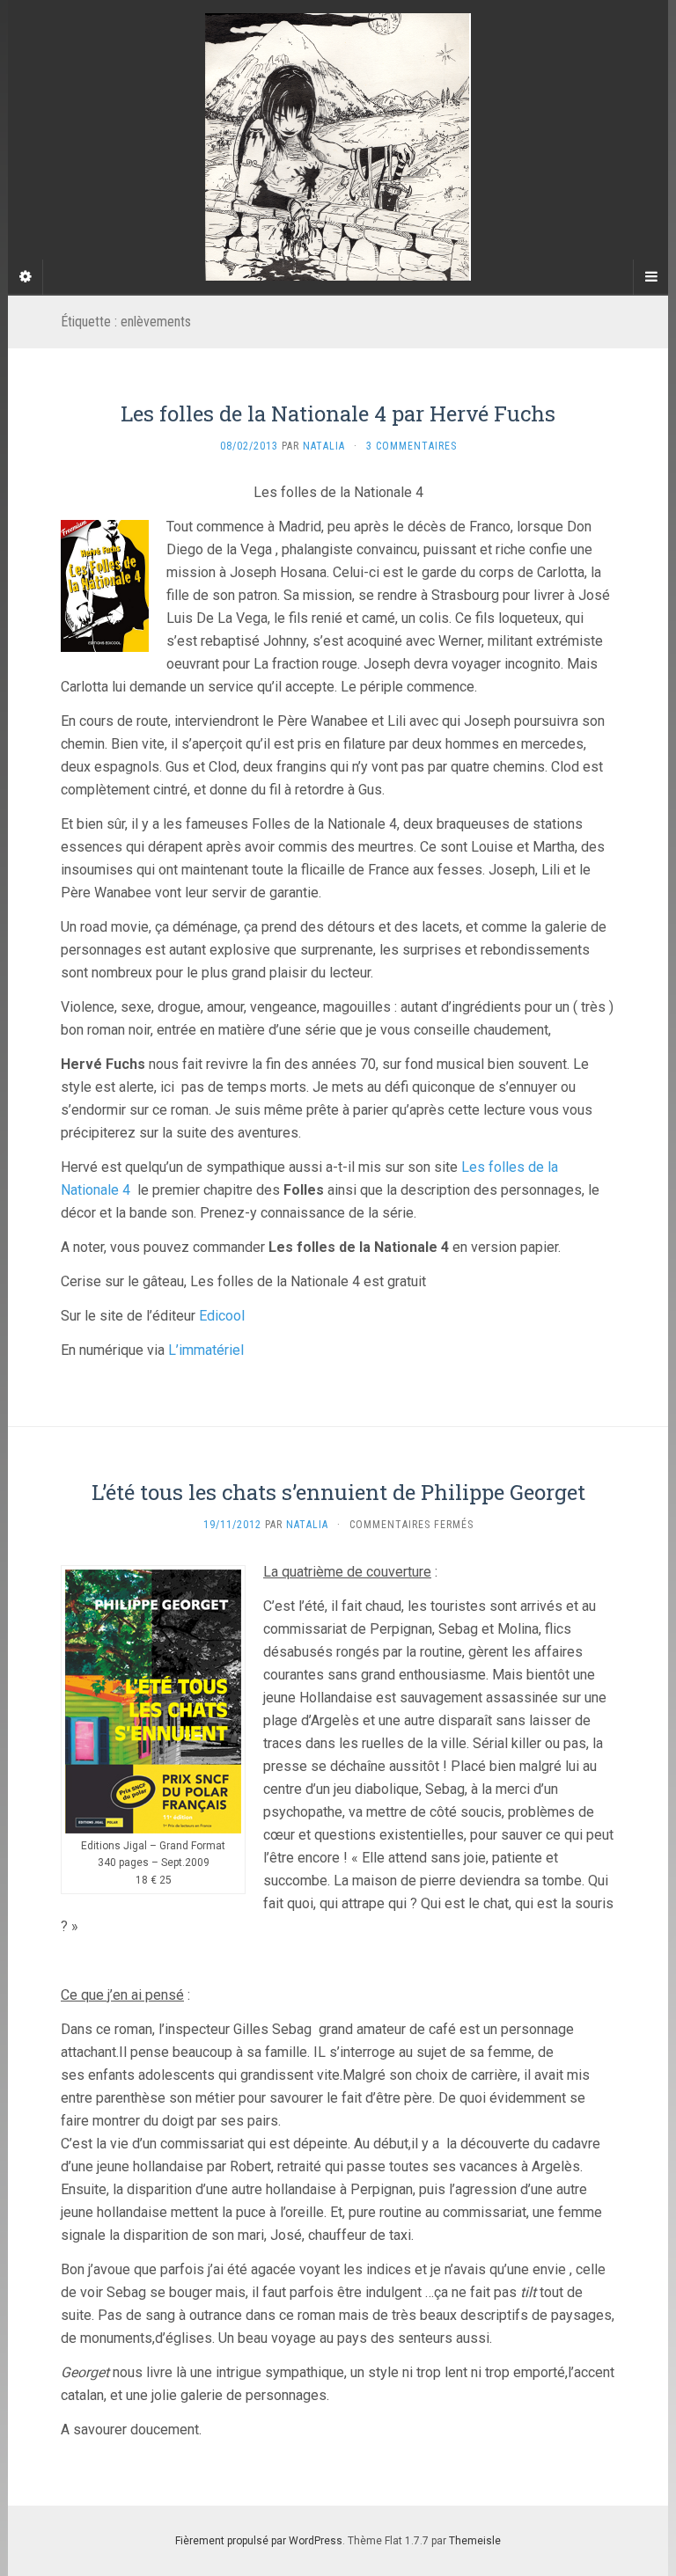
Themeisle (475, 2541)
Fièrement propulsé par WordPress (259, 2541)
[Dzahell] (338, 147)
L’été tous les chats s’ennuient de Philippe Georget (338, 1492)
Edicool (222, 1316)
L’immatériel (206, 1350)
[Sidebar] (26, 277)
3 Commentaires (411, 446)
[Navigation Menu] (650, 277)
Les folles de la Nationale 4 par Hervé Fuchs (338, 413)
